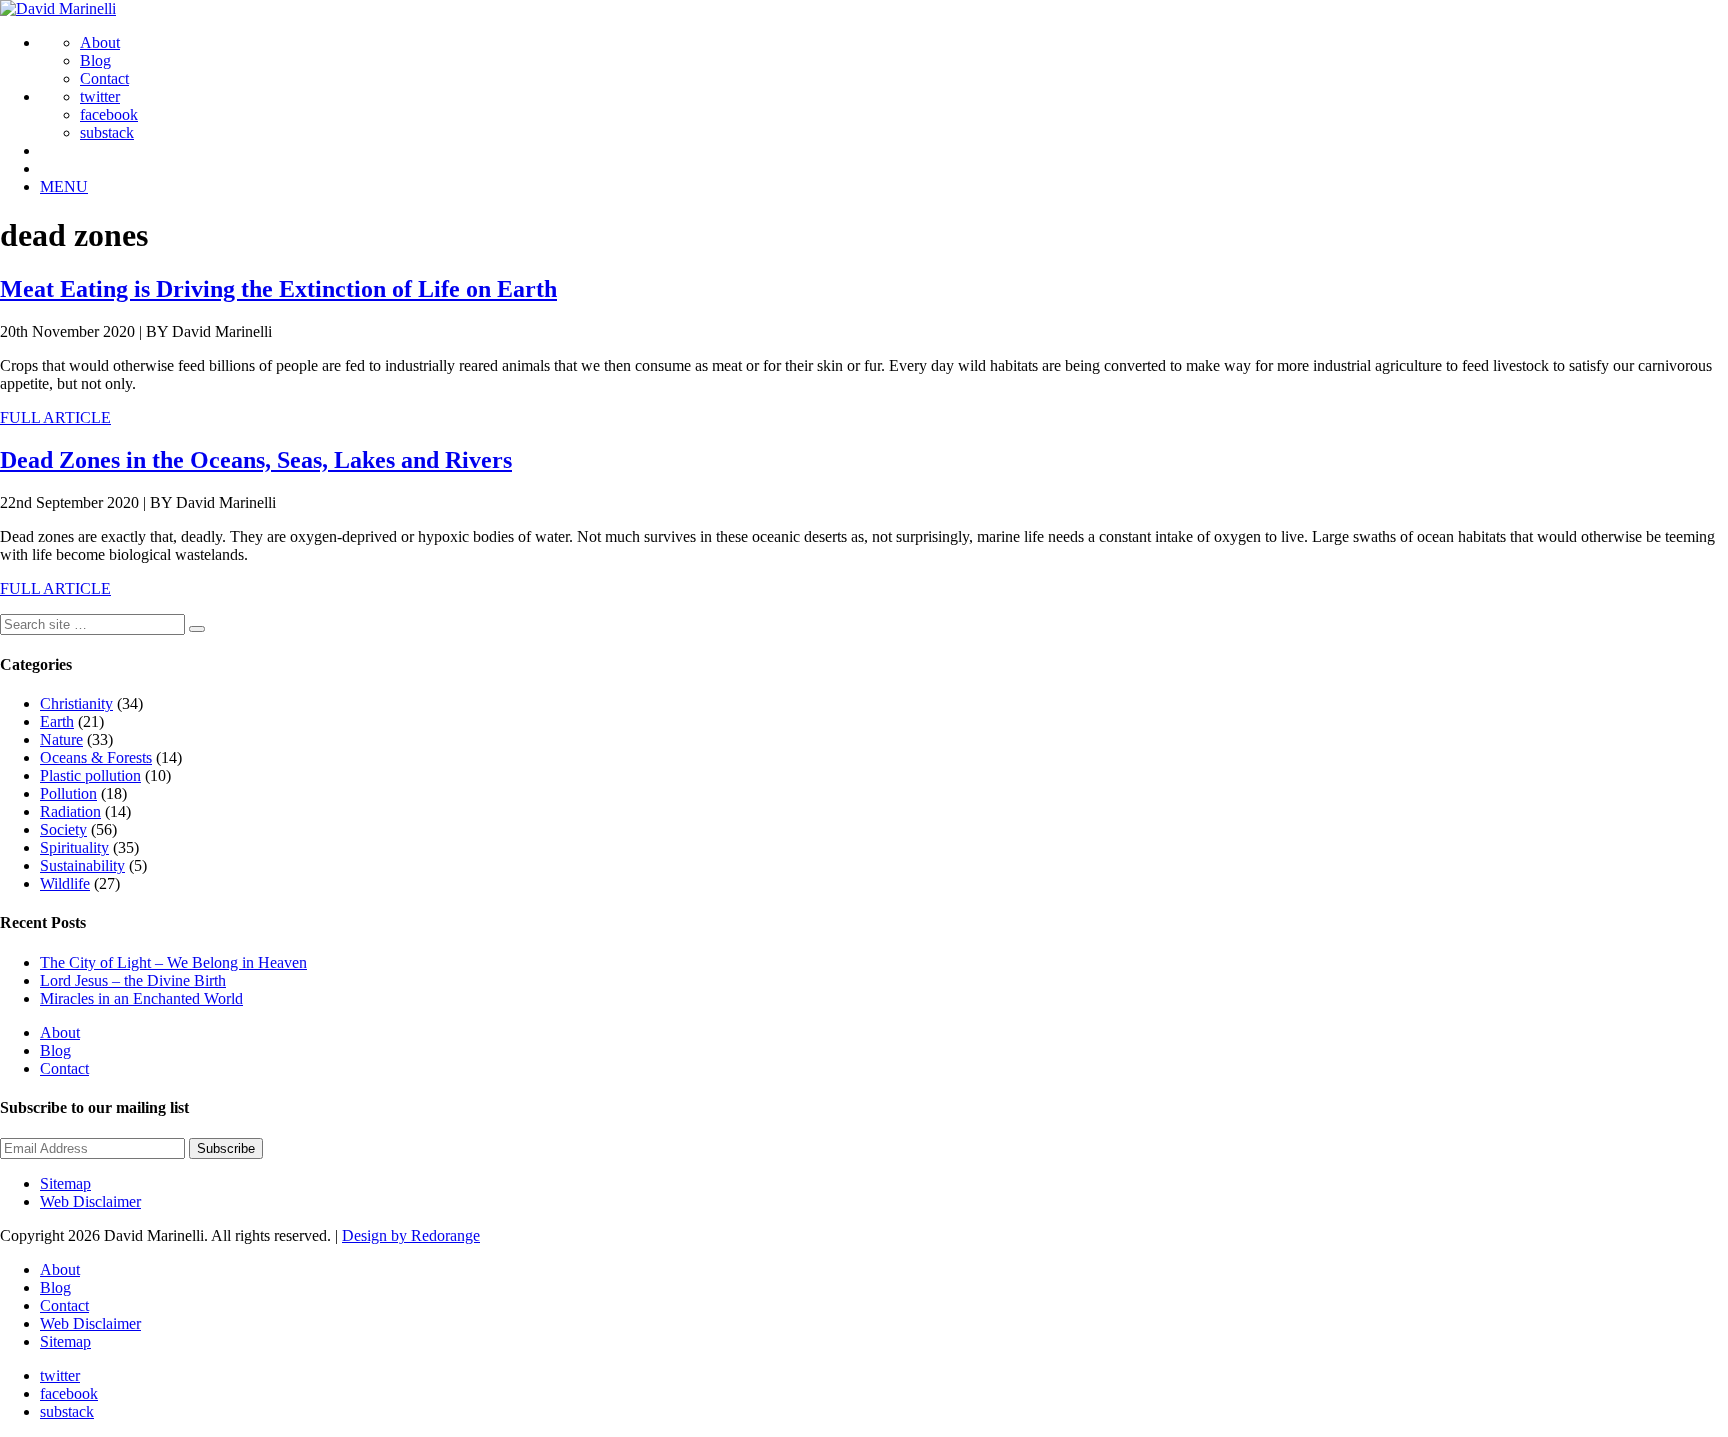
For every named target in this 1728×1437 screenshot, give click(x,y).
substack (107, 132)
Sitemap (65, 1183)
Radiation (70, 811)
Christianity (76, 703)
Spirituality (74, 847)
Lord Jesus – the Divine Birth (133, 980)
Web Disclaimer (90, 1201)
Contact (104, 78)
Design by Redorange (411, 1235)
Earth (57, 721)
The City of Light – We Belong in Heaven (173, 962)
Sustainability (82, 865)
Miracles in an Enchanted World (141, 998)
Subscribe (226, 1148)
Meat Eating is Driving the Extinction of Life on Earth (278, 289)
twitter (100, 96)
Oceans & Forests (96, 757)
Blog (95, 60)
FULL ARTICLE (55, 417)
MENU (64, 186)
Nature (61, 739)
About (100, 42)
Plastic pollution (90, 775)
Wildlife (65, 883)
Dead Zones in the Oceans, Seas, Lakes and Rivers (256, 460)
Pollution (68, 793)
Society (63, 829)
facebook (109, 114)
